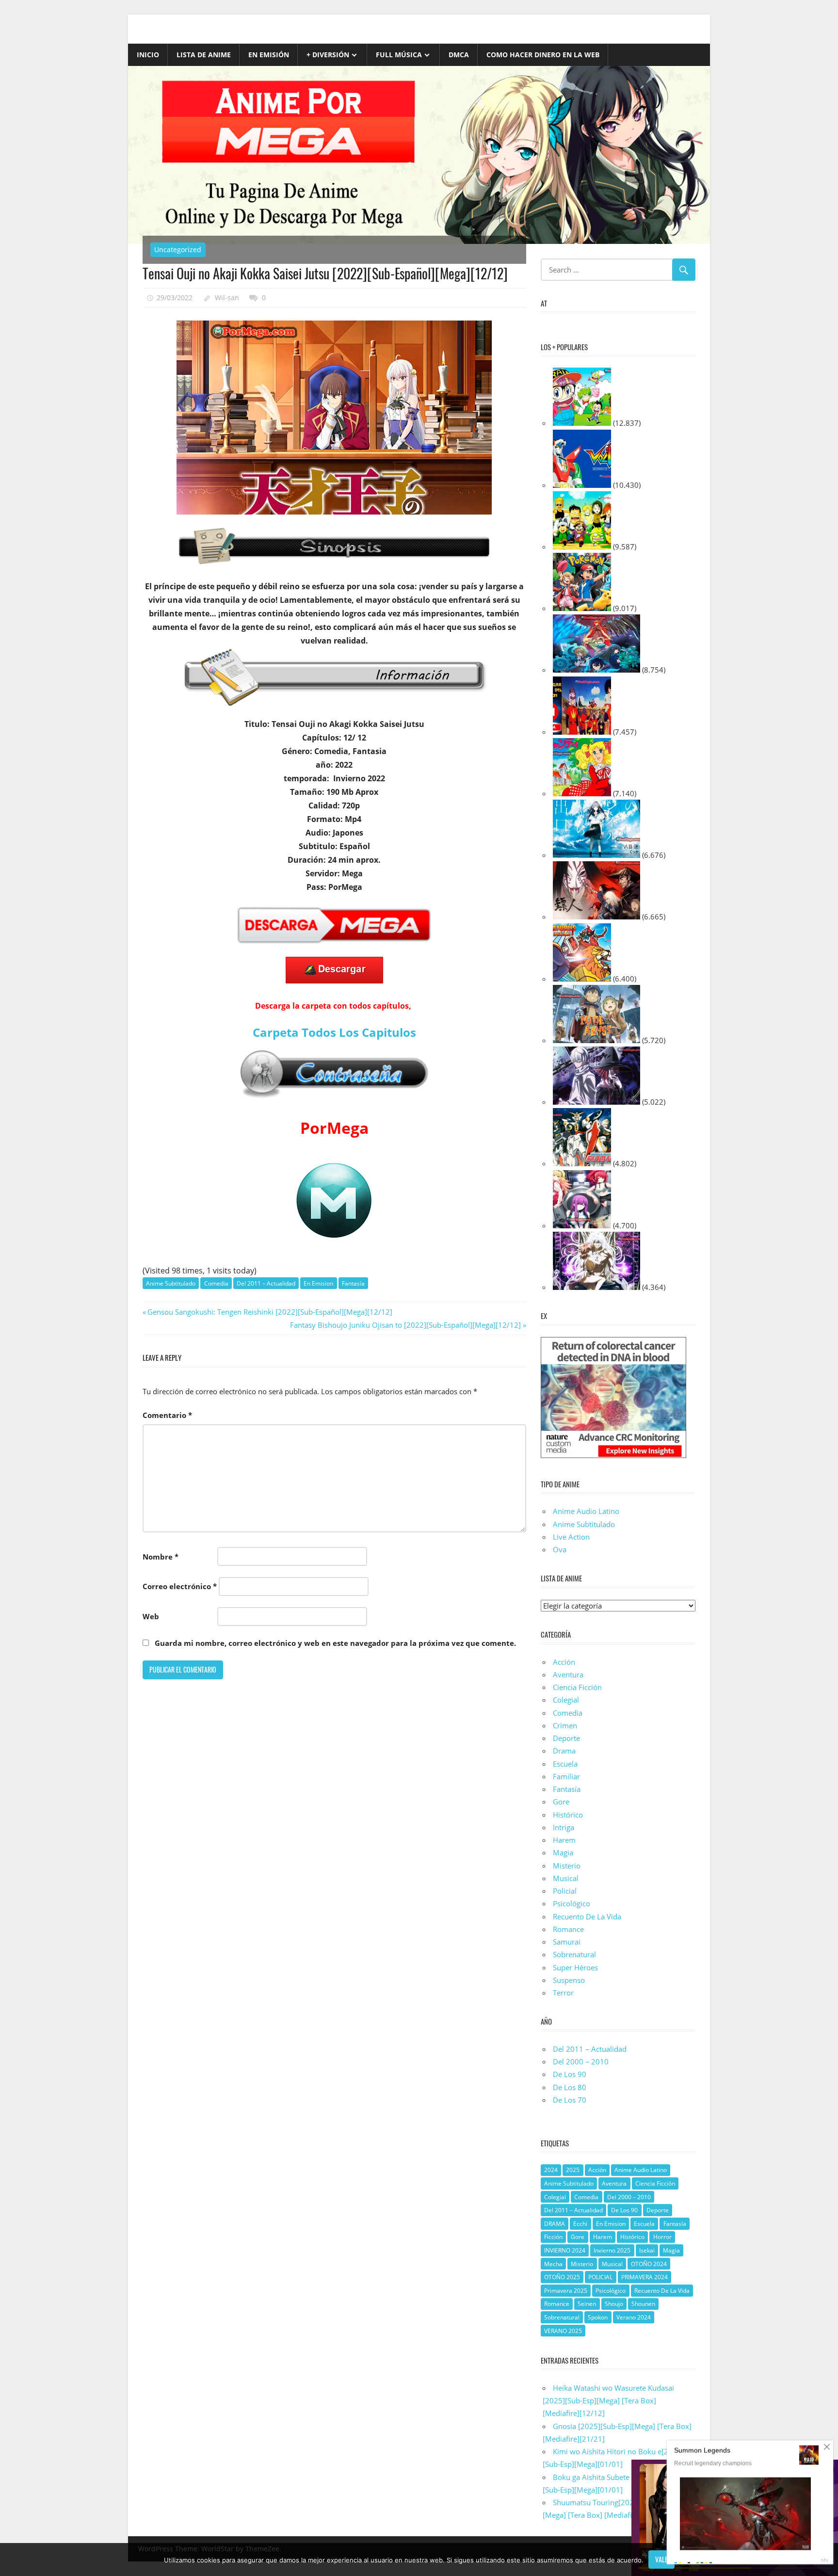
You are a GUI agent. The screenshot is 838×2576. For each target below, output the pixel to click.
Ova (560, 1549)
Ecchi (580, 2224)
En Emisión (269, 55)
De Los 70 (570, 2100)
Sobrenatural (574, 1954)
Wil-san (227, 298)
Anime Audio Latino (586, 1511)
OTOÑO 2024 (649, 2264)
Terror (563, 1993)
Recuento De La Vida (587, 1916)
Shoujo (614, 2304)
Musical (566, 1878)
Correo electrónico (180, 1586)
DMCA (459, 55)
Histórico (568, 1815)
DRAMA (555, 2224)
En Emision (318, 1283)
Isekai (647, 2250)
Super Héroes (575, 1967)
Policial (565, 1891)
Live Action (571, 1537)
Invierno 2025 (612, 2250)
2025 (573, 2170)
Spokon (598, 2317)
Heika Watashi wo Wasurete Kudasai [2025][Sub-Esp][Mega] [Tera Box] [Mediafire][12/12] (608, 2401)
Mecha (553, 2264)
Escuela (565, 1764)
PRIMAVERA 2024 (645, 2277)
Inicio (148, 55)
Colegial (566, 1700)
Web (151, 1616)
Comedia (216, 1283)
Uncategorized (178, 250)
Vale (661, 2559)
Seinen (587, 2304)
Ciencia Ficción (577, 1687)
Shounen (643, 2304)
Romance (568, 1929)
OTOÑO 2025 (562, 2277)
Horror (662, 2237)
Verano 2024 (634, 2317)
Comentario (167, 1415)
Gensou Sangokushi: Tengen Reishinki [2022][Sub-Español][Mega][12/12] (270, 1312)
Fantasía (353, 1283)
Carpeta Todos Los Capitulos (334, 1032)
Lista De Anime (204, 55)
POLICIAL (600, 2277)
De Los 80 (570, 2087)
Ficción (553, 2237)
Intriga (564, 1827)
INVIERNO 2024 (565, 2250)
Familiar (566, 1776)
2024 (551, 2170)
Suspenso (569, 1980)
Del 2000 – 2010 (581, 2061)
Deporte (566, 1738)
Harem (564, 1840)
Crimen (565, 1725)
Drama (564, 1751)
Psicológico (572, 1903)
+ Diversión (328, 55)
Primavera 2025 (566, 2291)
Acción (564, 1662)
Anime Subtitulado (171, 1283)
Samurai (567, 1942)
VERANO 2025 (563, 2331)
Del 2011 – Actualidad (266, 1283)
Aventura (568, 1674)
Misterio (567, 1866)
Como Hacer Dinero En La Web (543, 55)
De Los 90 (570, 2074)
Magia (563, 1852)
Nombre (161, 1557)
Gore (561, 1802)
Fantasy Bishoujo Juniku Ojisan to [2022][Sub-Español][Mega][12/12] (405, 1325)
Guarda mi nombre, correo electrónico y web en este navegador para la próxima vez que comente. (335, 1643)
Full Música (399, 55)
